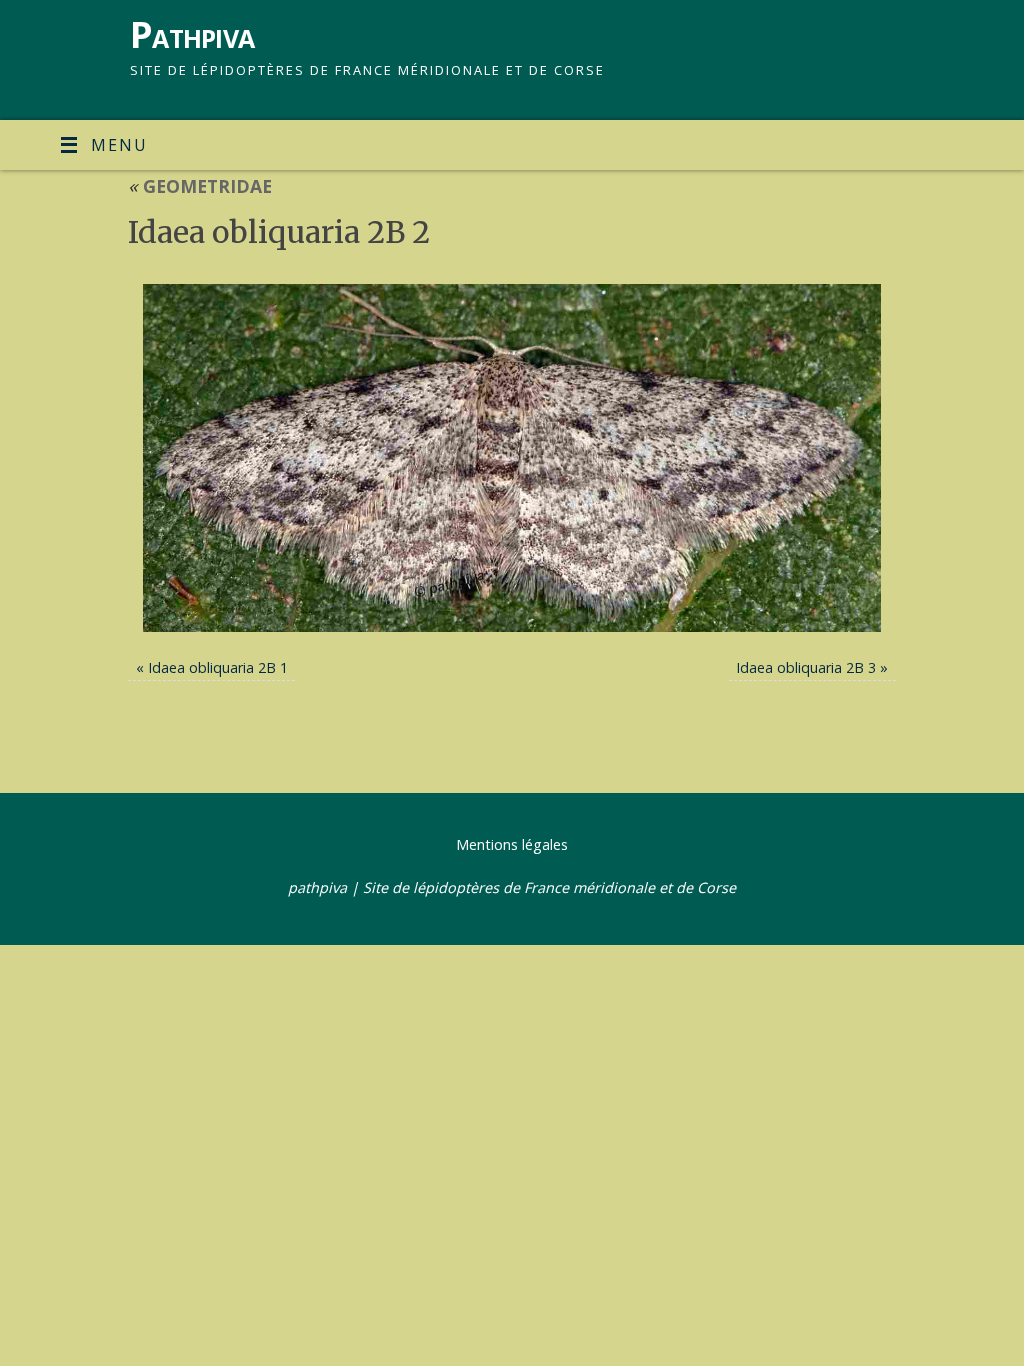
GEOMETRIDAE (200, 186)
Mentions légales (512, 844)
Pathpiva (192, 34)
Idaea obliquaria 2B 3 (806, 667)
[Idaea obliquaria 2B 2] (512, 458)
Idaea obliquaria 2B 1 (218, 667)
